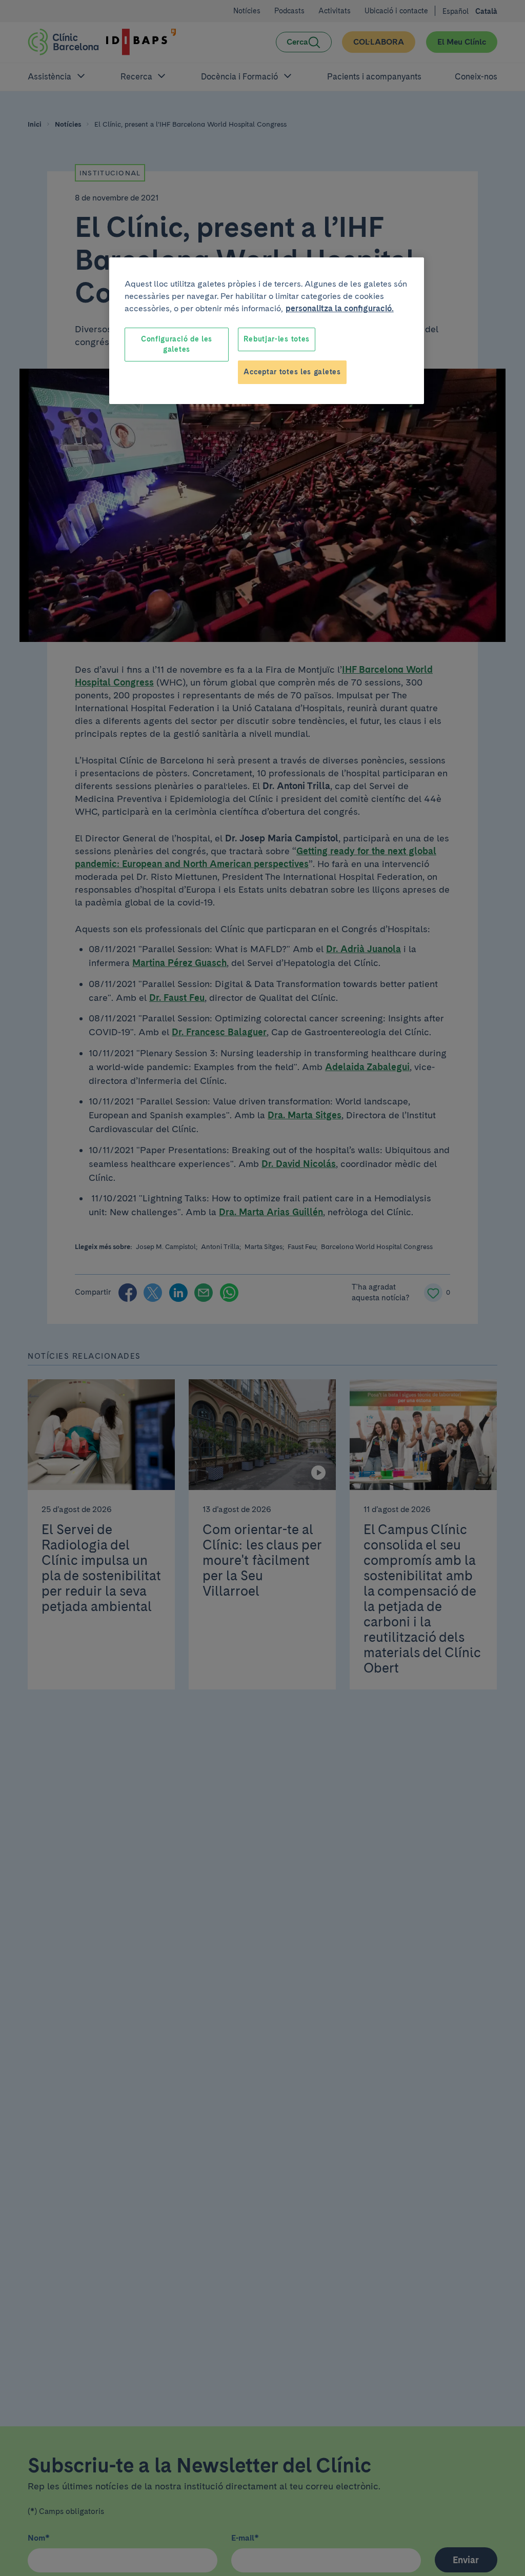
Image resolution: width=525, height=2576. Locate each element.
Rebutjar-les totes (277, 339)
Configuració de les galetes (177, 344)
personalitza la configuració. (340, 308)
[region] (267, 330)
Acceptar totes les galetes (292, 372)
